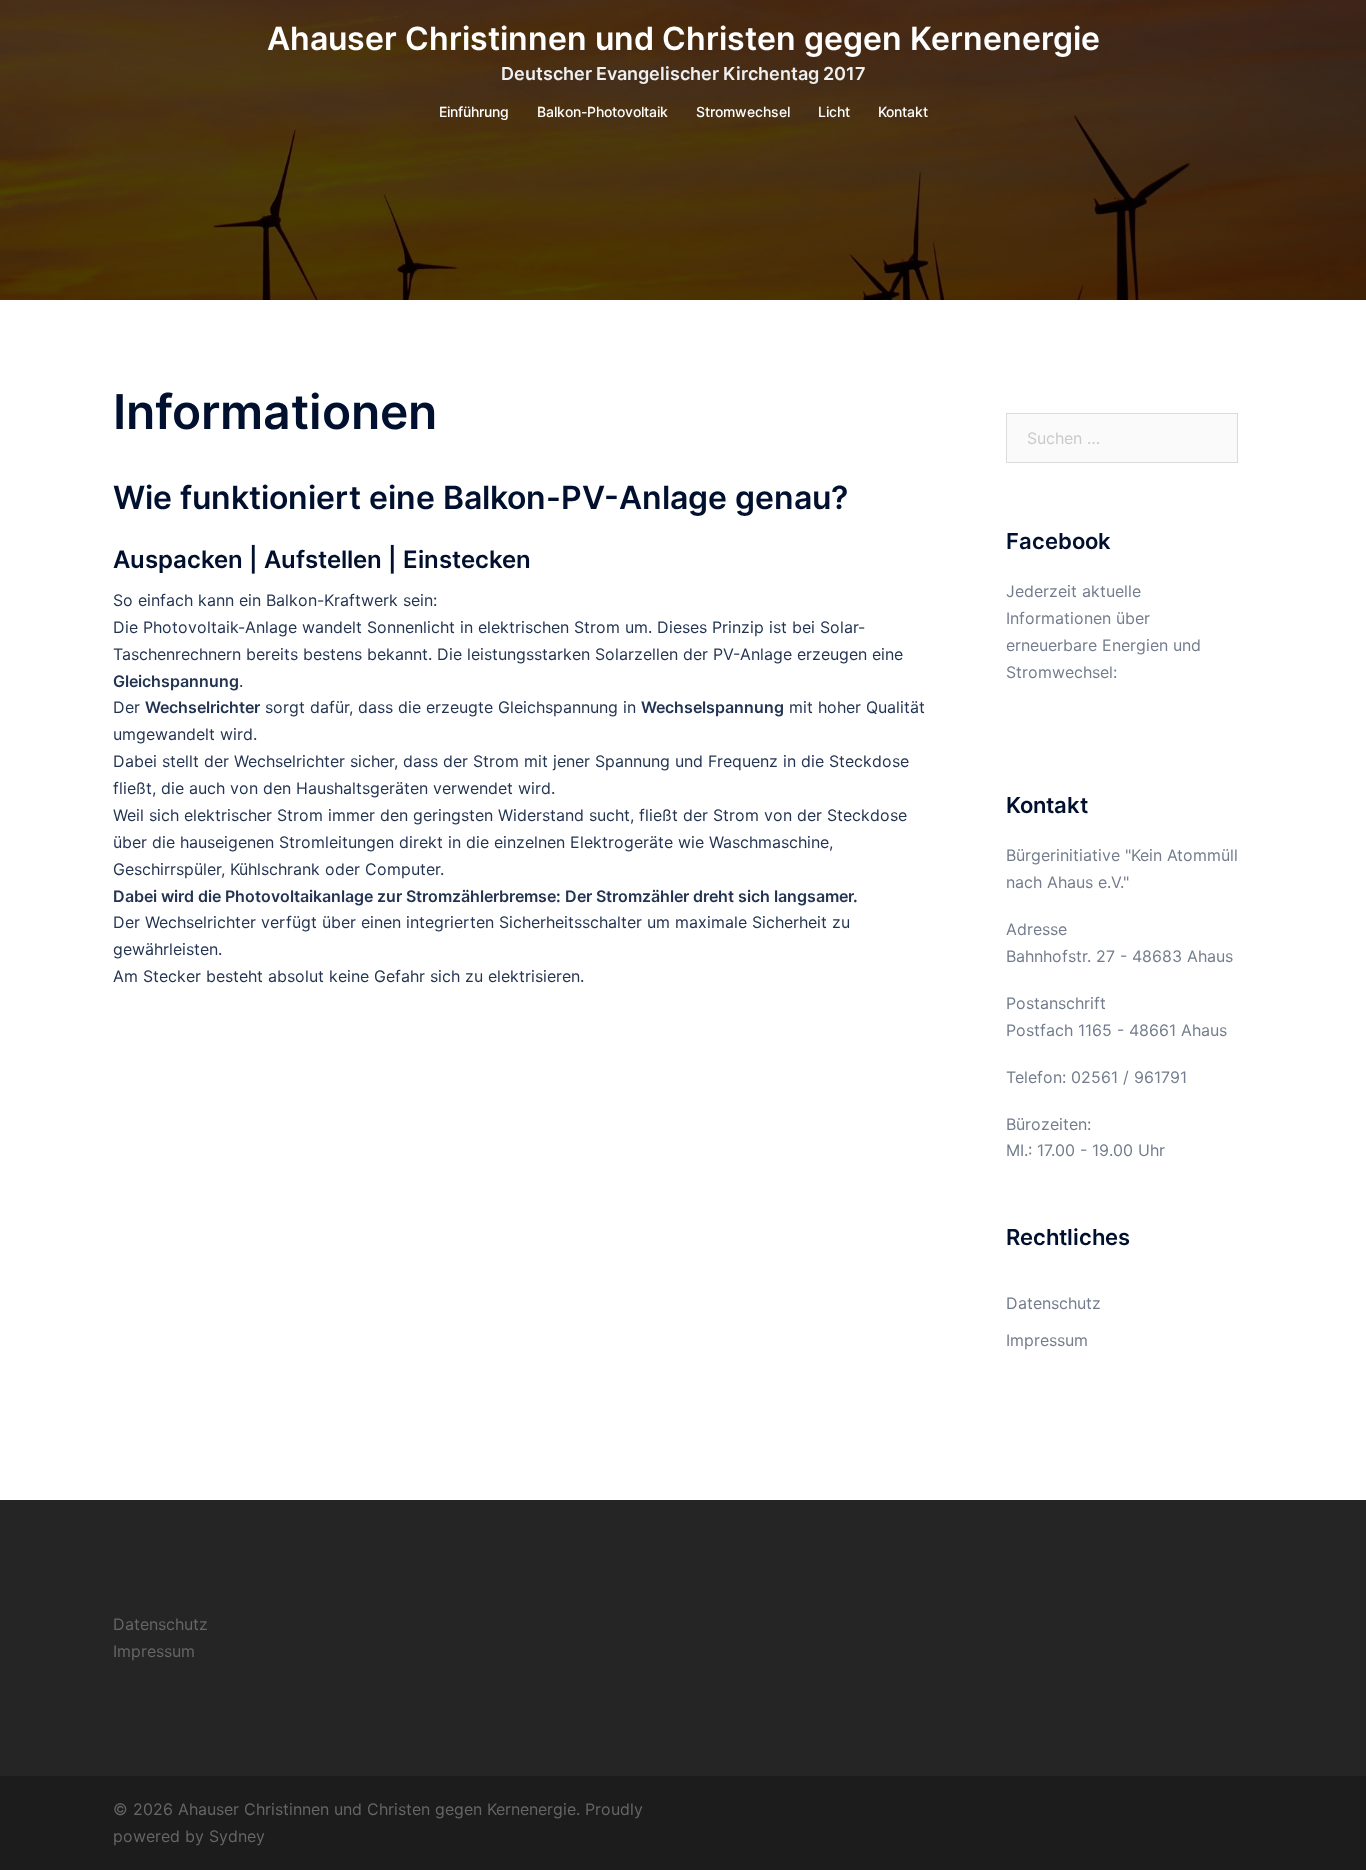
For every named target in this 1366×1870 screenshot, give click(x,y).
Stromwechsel (743, 111)
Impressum (1047, 1340)
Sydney (237, 1836)
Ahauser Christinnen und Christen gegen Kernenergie (683, 38)
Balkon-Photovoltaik (602, 111)
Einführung (474, 111)
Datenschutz (1053, 1303)
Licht (834, 111)
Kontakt (903, 111)
